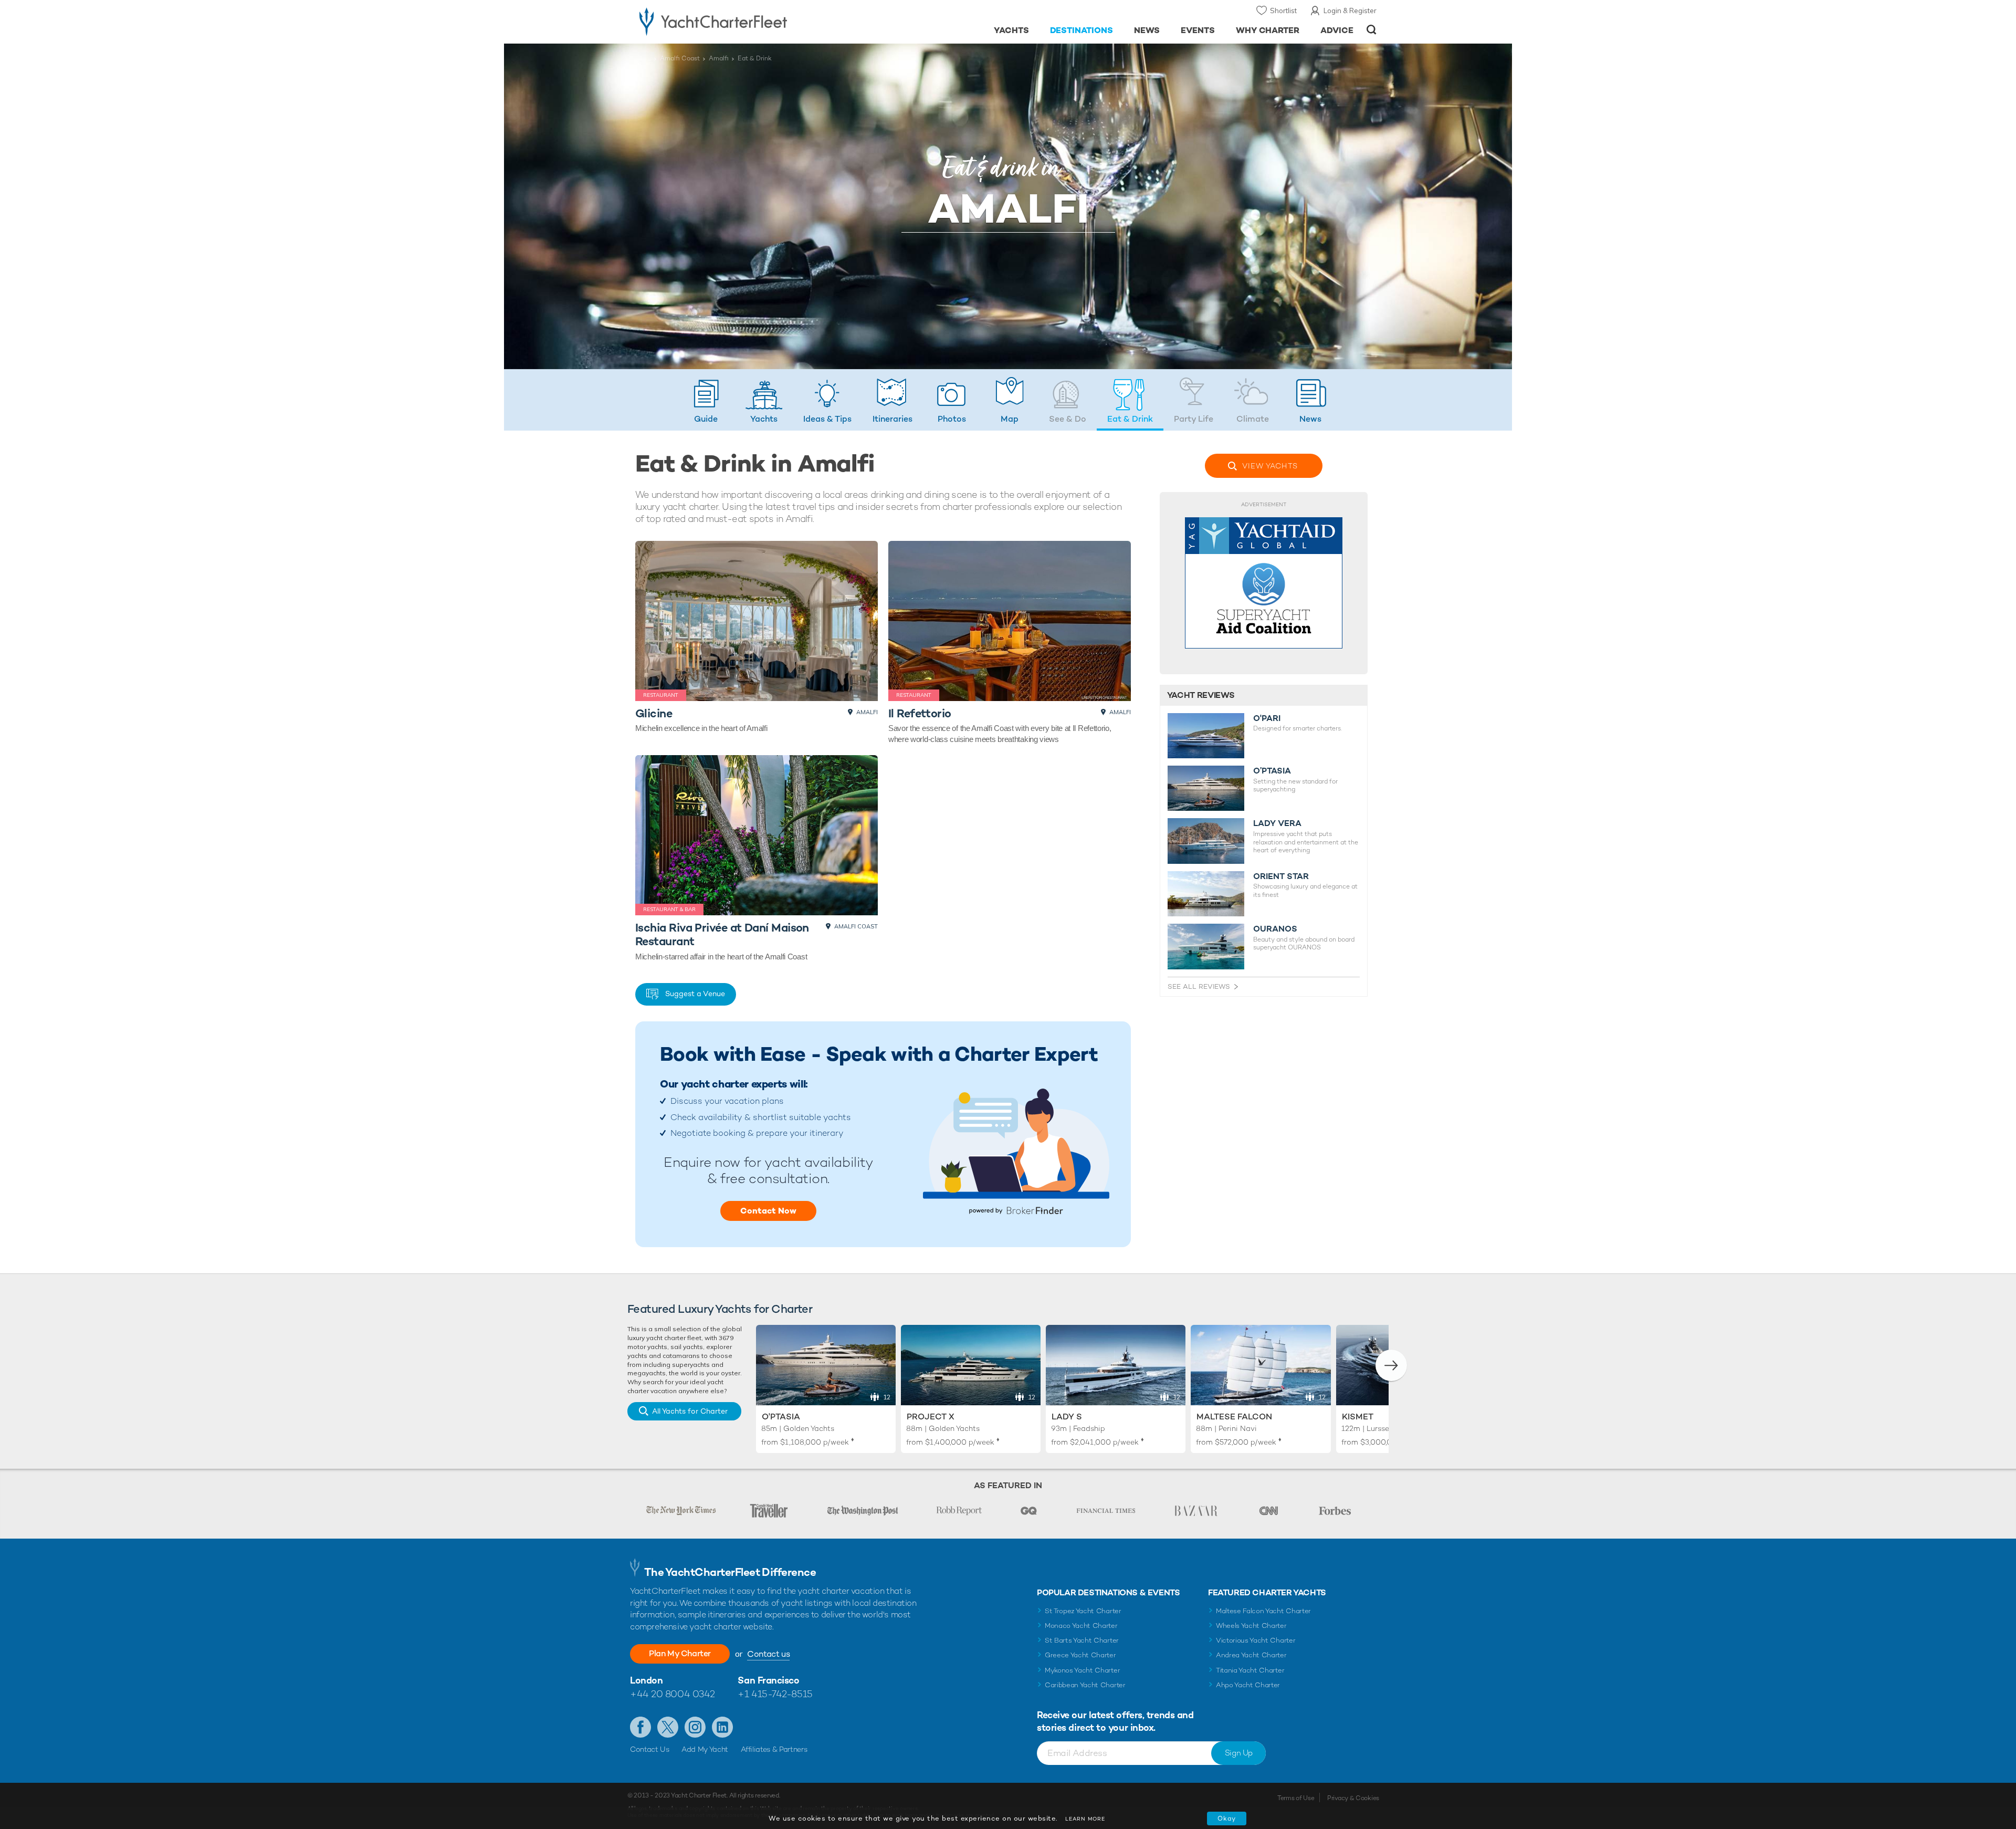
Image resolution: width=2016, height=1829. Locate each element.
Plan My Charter (680, 1653)
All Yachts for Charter (690, 1411)
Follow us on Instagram (695, 1727)
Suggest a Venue (695, 994)
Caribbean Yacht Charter (1085, 1685)
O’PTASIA (1272, 771)
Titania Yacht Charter (1250, 1670)
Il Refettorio (920, 713)
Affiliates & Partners (774, 1749)
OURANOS (1275, 929)
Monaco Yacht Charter (1081, 1626)
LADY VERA (1277, 823)
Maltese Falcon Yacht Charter (1263, 1611)
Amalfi (719, 58)
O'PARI (1267, 718)
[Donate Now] (1264, 583)
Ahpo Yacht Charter (1248, 1685)
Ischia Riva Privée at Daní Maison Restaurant (722, 934)
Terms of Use (1296, 1798)
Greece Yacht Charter (1080, 1655)
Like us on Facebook (640, 1727)
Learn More (1085, 1819)
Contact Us (650, 1749)
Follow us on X (668, 1727)
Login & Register (1350, 11)
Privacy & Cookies (1353, 1798)
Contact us (768, 1654)
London (646, 1680)
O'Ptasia (781, 1417)
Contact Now (768, 1211)
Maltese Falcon (1234, 1417)
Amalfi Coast (680, 58)
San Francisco (768, 1680)
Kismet (1358, 1417)
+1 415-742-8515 (775, 1694)
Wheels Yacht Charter (1251, 1626)
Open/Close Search (1372, 30)
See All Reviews (1199, 986)
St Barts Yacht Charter (1082, 1640)
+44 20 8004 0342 (673, 1694)
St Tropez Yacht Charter (1083, 1611)
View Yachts (1270, 466)
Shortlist (1283, 11)
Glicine (654, 713)
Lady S (1067, 1417)
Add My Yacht (705, 1749)
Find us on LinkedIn (722, 1727)
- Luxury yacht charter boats (746, 21)
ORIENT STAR (1281, 876)
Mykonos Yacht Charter (1082, 1670)
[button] (1391, 1365)
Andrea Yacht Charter (1251, 1655)
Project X (931, 1417)
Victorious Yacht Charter (1256, 1640)
